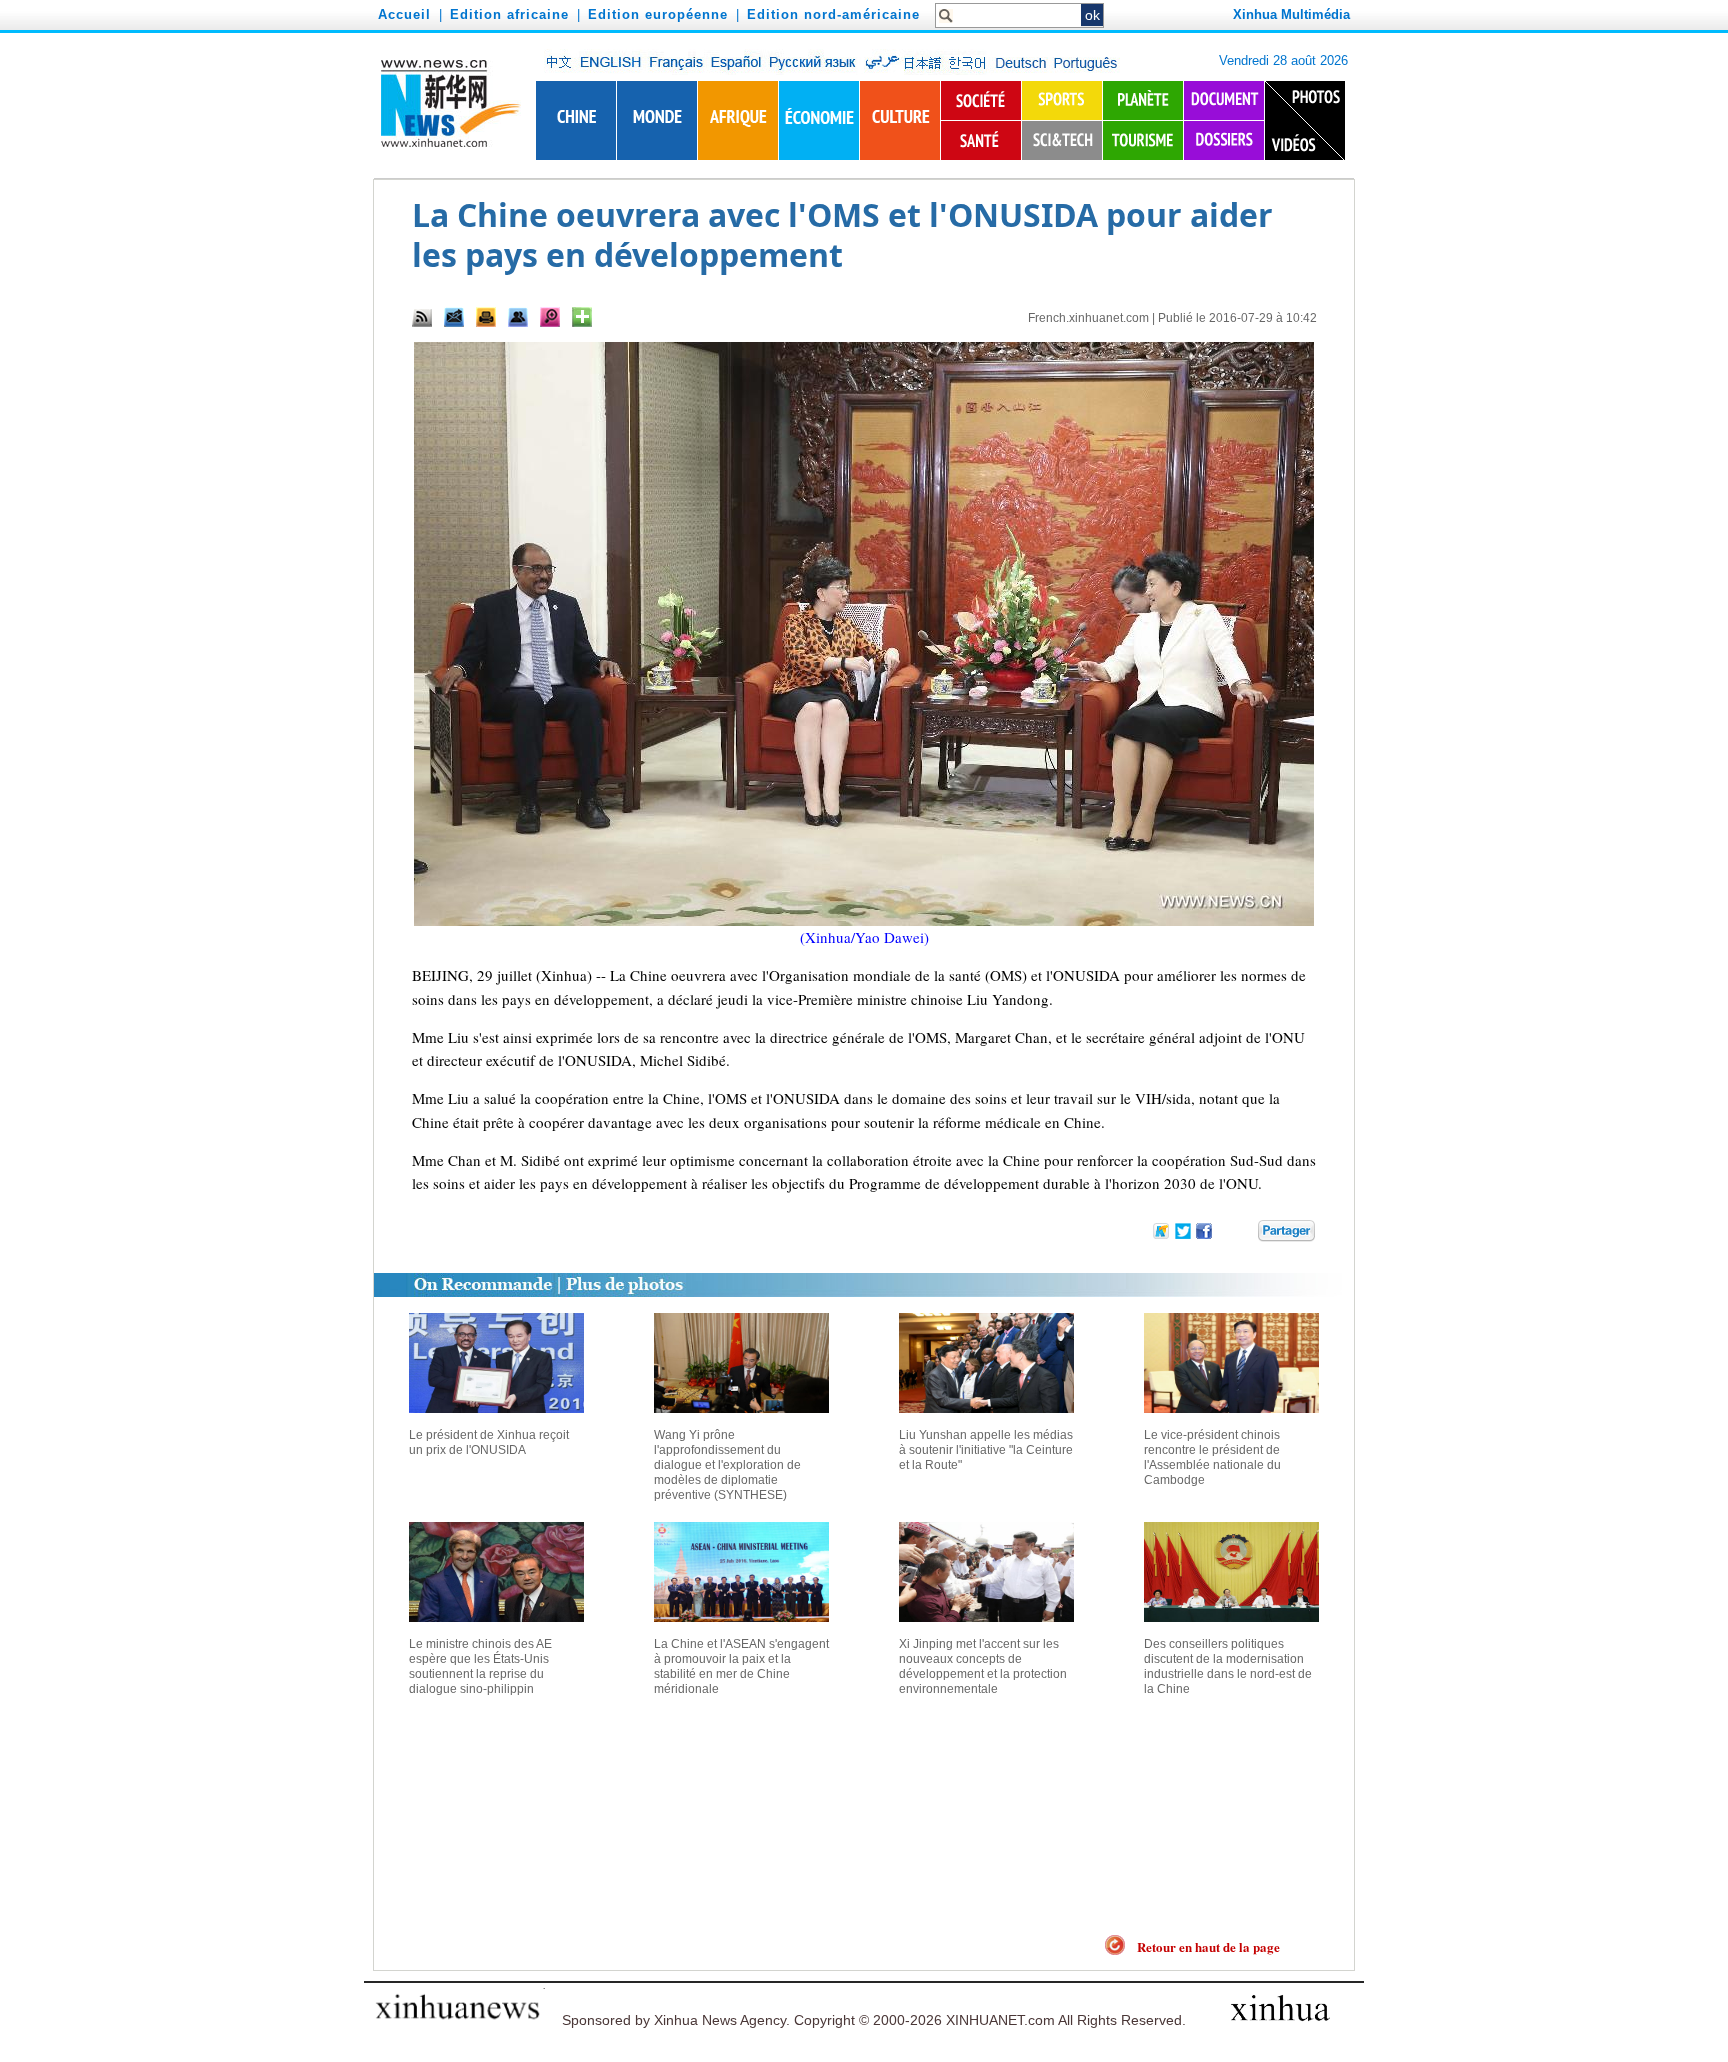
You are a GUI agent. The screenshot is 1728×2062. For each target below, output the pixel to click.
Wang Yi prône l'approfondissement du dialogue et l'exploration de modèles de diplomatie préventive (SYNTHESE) (727, 1465)
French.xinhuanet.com (1088, 318)
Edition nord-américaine (833, 14)
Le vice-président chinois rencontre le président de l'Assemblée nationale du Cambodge (1212, 1457)
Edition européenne (658, 14)
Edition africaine (509, 14)
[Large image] (550, 317)
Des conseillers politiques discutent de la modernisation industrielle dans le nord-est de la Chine (1228, 1666)
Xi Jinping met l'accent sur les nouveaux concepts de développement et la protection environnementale (983, 1666)
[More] (582, 317)
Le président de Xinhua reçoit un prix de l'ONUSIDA (489, 1442)
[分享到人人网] (1244, 1234)
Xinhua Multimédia (1291, 14)
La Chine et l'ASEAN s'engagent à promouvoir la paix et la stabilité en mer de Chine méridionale (741, 1666)
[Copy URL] (518, 317)
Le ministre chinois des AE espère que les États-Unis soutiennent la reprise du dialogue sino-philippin (480, 1666)
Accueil (404, 14)
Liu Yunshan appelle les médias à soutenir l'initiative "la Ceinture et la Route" (986, 1450)
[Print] (486, 317)
